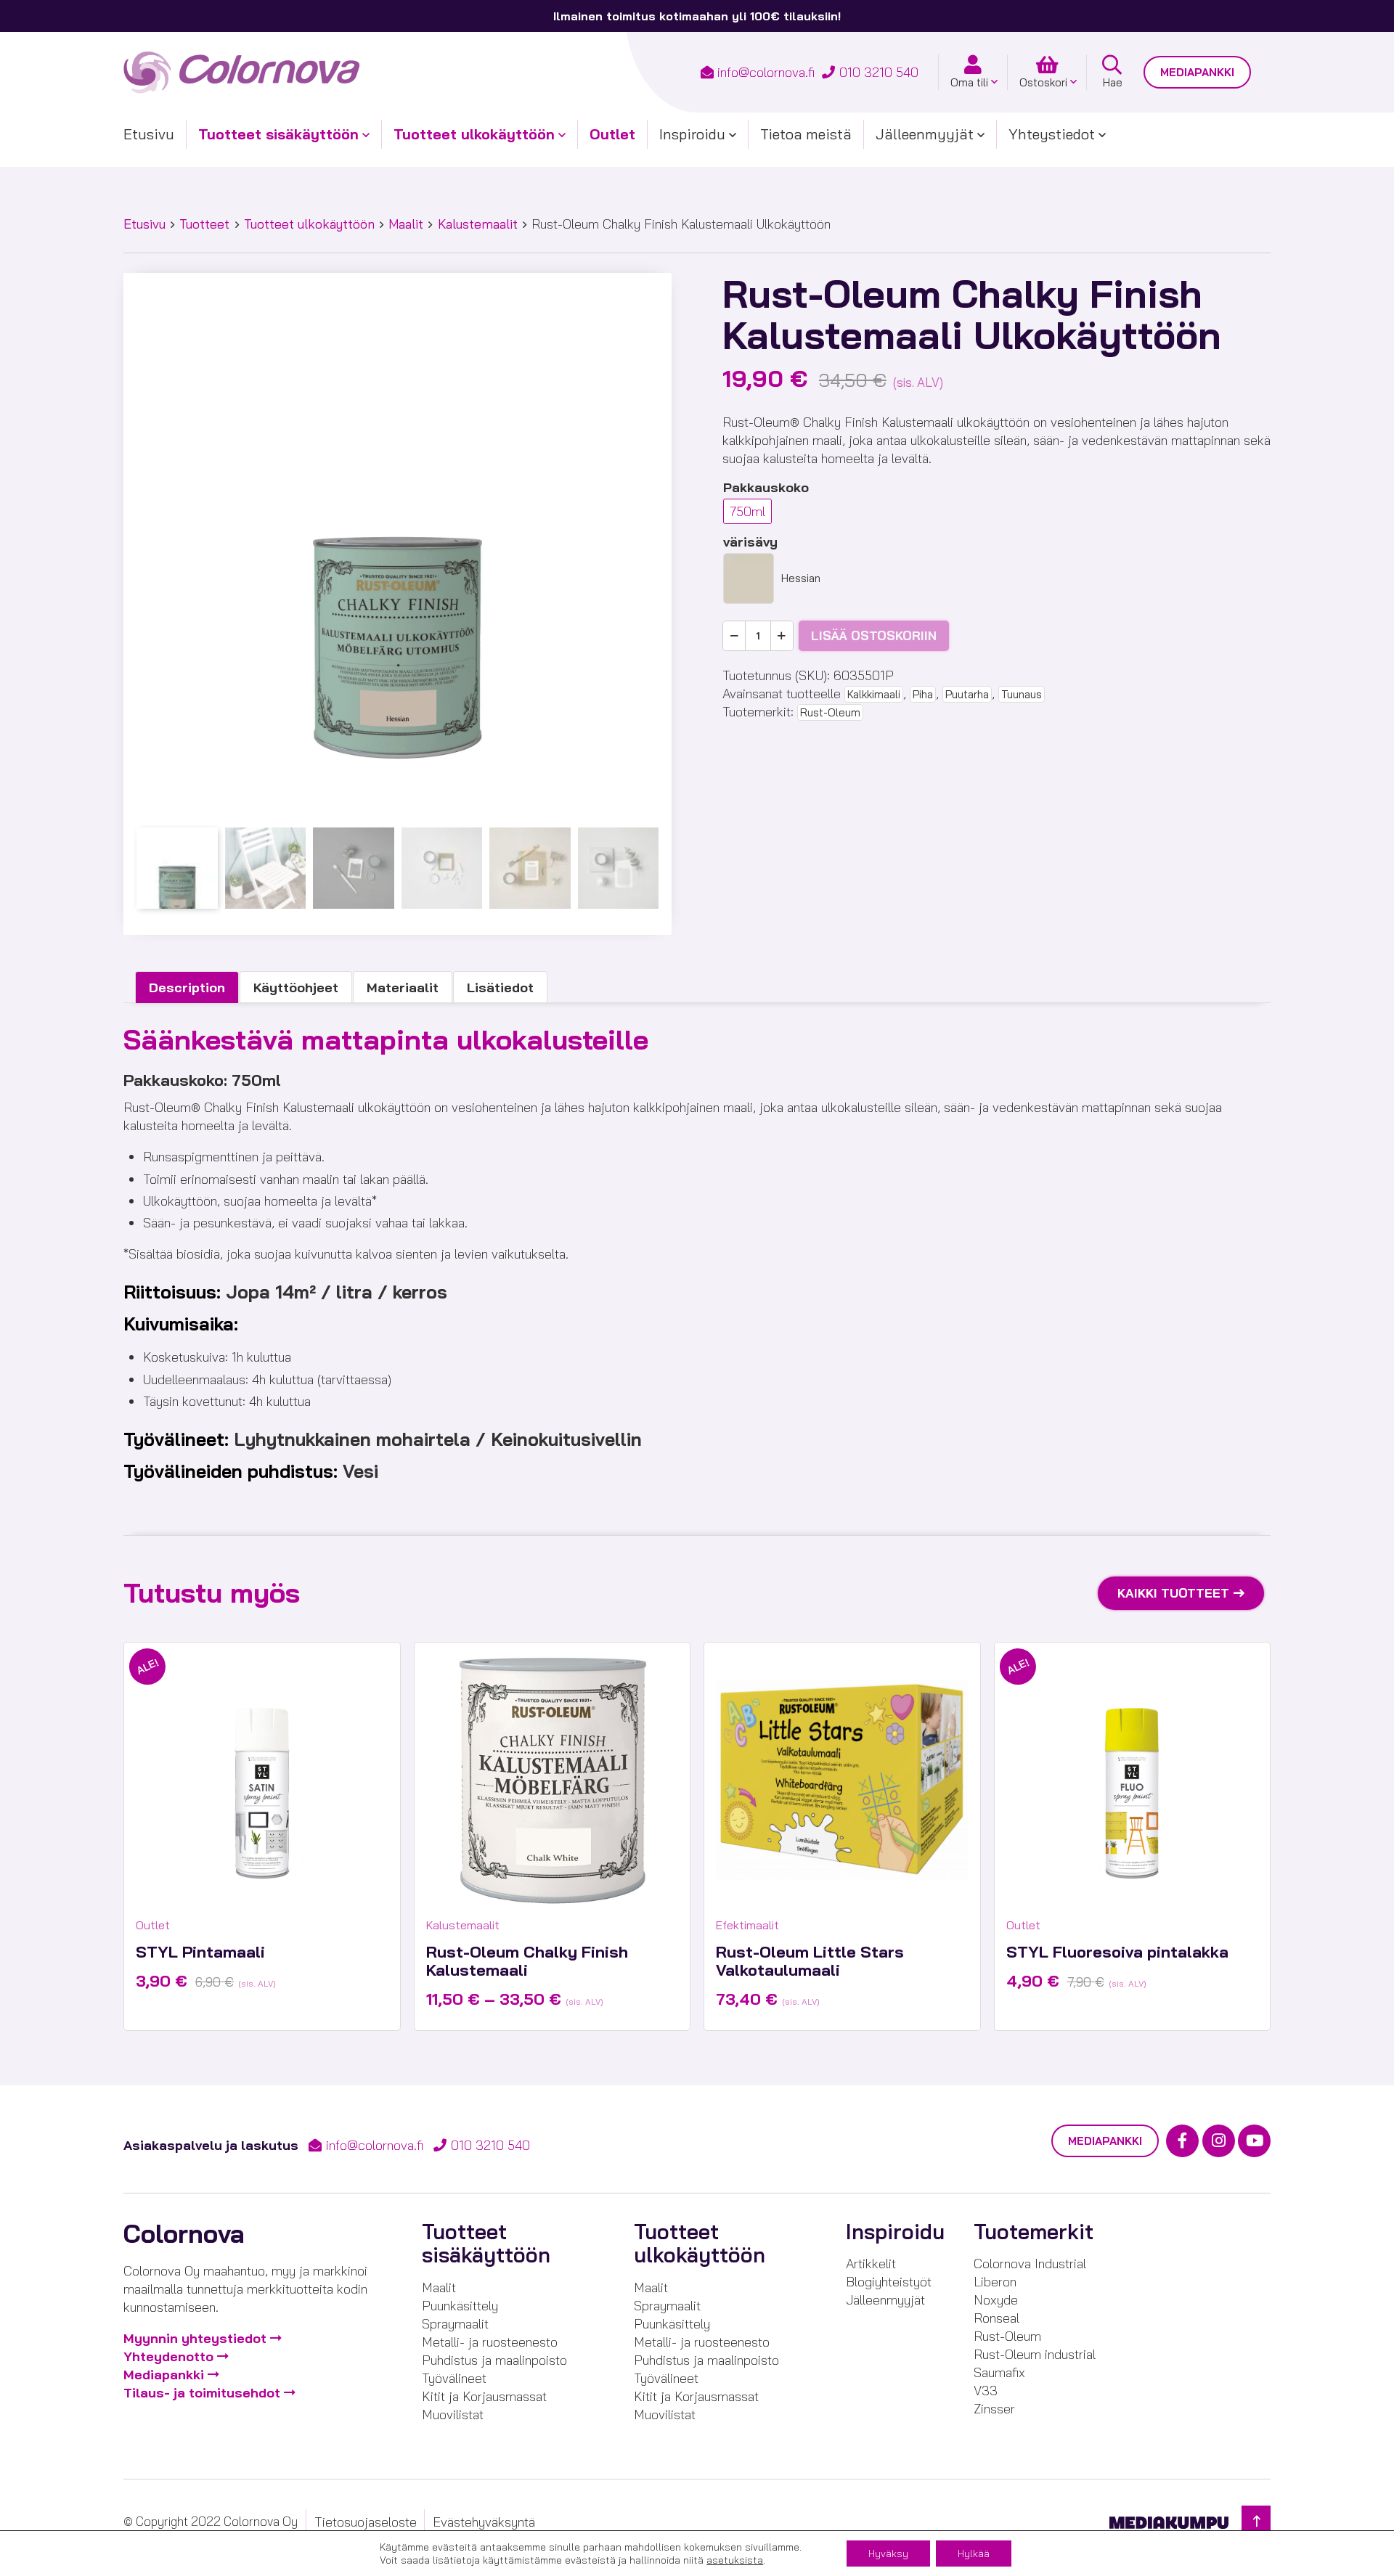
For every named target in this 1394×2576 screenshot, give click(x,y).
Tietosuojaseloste (366, 2522)
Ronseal (996, 2318)
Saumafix (999, 2372)
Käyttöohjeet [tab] (296, 988)
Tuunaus (1022, 694)
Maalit (406, 224)
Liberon (995, 2282)
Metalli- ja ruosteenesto (490, 2342)
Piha (923, 694)
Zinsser (994, 2409)
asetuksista (735, 2560)
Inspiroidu (692, 134)
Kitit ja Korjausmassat (484, 2396)
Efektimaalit (747, 1925)
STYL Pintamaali (200, 1952)
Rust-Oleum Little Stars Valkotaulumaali (810, 1961)
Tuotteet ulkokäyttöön (474, 134)
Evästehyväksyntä (484, 2522)
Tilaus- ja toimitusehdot (202, 2393)
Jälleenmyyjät (925, 134)
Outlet (612, 134)
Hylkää (974, 2553)
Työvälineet (454, 2378)
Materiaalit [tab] (403, 988)
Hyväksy (888, 2553)
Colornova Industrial (1030, 2264)
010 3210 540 (879, 72)
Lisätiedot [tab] (500, 988)
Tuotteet (204, 224)
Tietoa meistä (806, 134)
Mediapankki (1197, 72)
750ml (747, 511)
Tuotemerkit (1034, 2232)
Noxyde (996, 2300)
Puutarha (967, 694)
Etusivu (149, 134)
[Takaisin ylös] (1256, 2521)
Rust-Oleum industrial (1035, 2354)
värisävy (750, 542)
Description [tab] (187, 988)
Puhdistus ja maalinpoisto (494, 2360)
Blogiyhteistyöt (889, 2282)
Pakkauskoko (766, 487)
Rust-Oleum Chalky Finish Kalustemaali (527, 1961)
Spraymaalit (455, 2324)
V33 (986, 2391)
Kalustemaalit (478, 224)
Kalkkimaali (874, 694)
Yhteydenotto (168, 2356)
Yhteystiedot (1052, 134)
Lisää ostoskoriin (874, 635)
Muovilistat (453, 2415)
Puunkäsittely (460, 2306)
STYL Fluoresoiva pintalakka (1117, 1952)
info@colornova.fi (766, 72)
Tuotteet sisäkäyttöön (278, 134)
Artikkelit (871, 2264)
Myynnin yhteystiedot (195, 2338)
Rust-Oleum (830, 712)
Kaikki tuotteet (1173, 1593)
